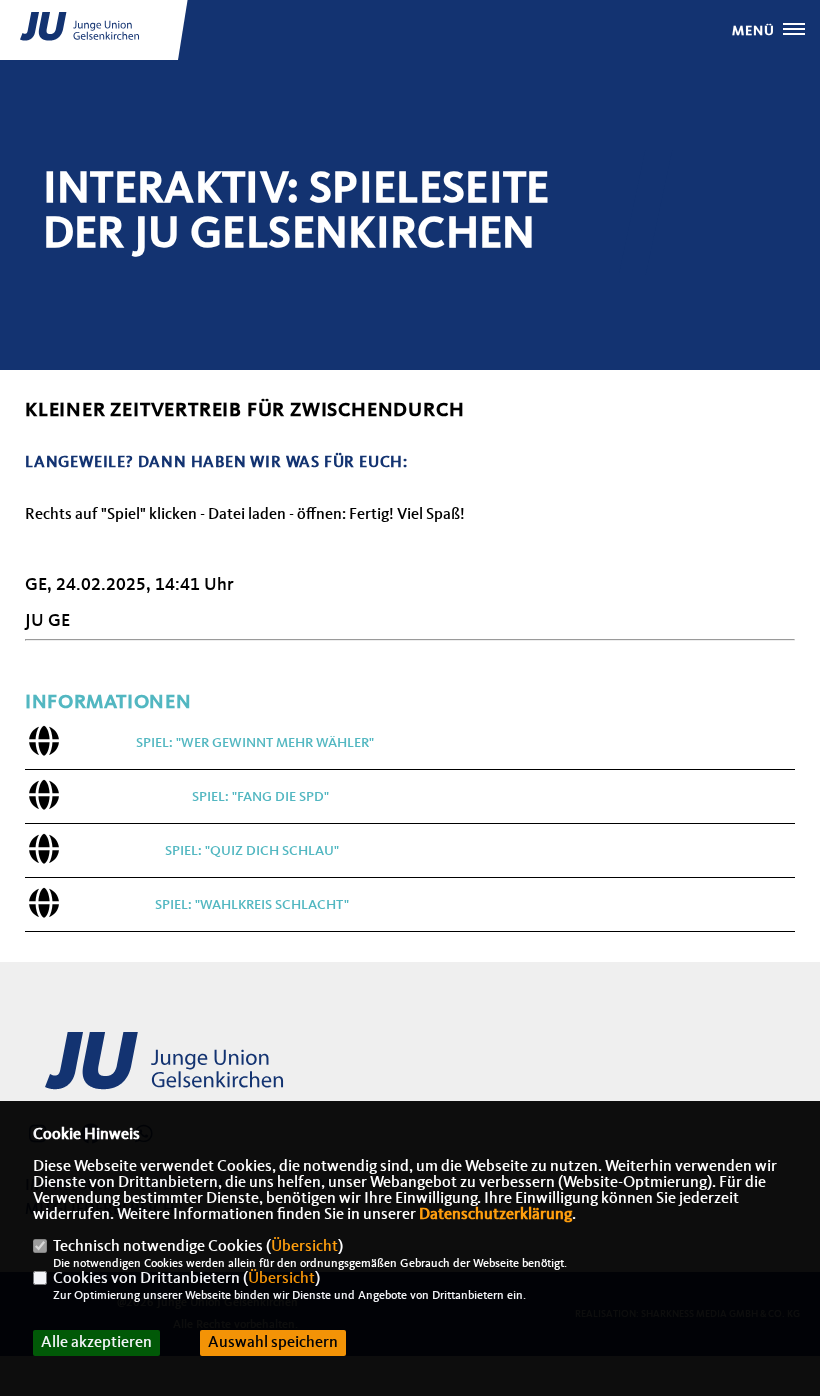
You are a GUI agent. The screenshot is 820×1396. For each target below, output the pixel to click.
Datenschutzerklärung (495, 1215)
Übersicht (304, 1247)
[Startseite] (180, 1072)
